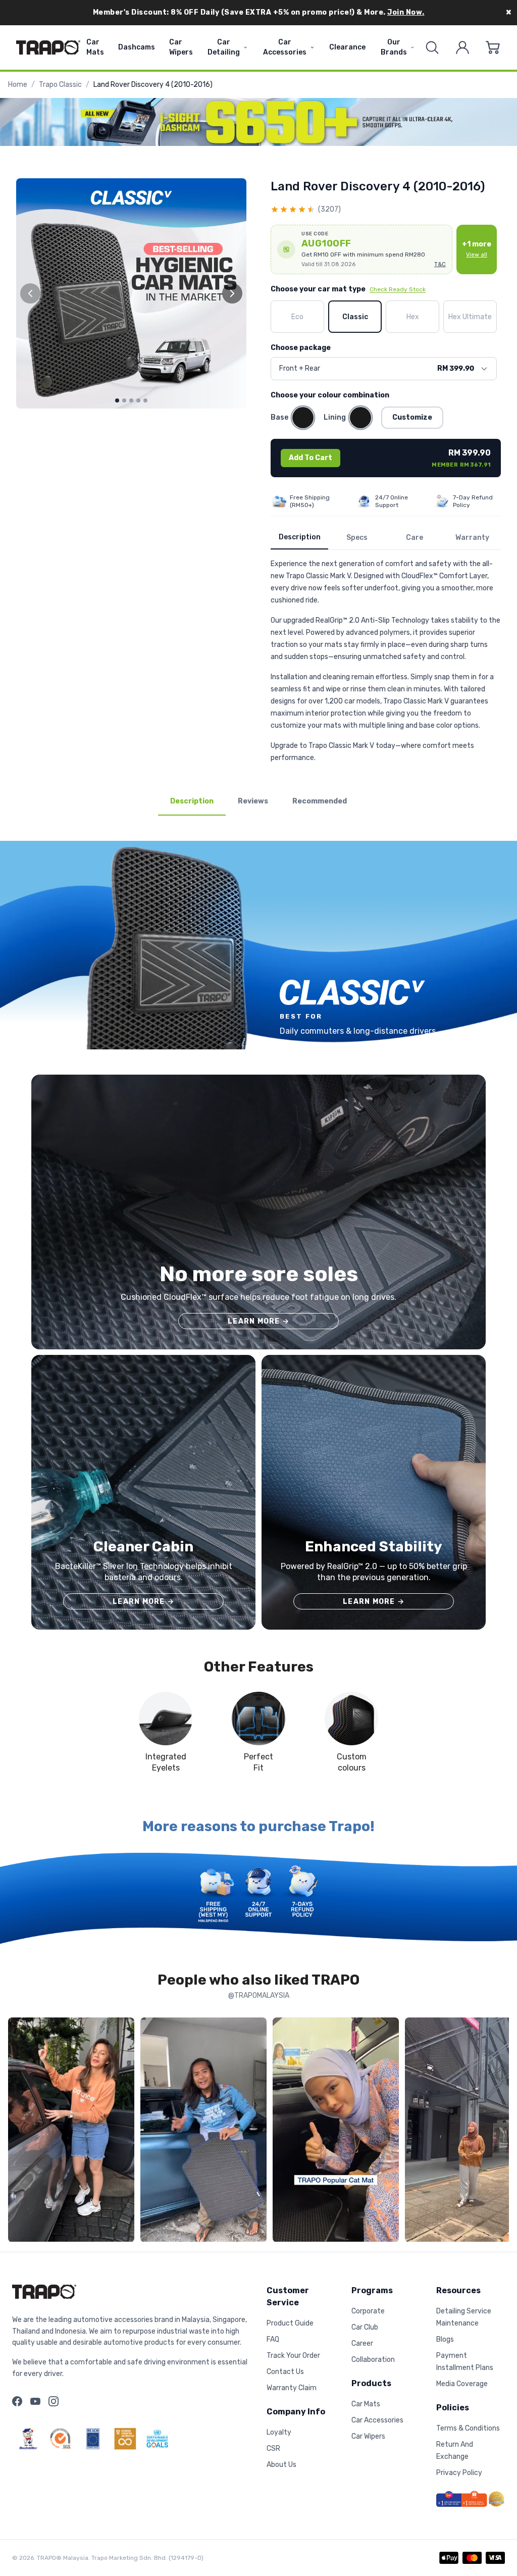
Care (415, 538)
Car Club (365, 2327)
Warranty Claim (292, 2388)
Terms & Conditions (468, 2428)
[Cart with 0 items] (493, 47)
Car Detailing (224, 47)
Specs (357, 538)
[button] (361, 249)
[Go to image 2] (124, 400)
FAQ (273, 2339)
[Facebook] (17, 2401)
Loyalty (279, 2432)
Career (362, 2343)
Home (18, 85)
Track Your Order (293, 2356)
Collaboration (373, 2360)
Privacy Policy (459, 2473)
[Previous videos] (18, 2132)
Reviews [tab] (253, 801)
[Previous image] (30, 293)
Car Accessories (285, 47)
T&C (440, 264)
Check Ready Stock (398, 289)
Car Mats (95, 47)
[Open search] (432, 47)
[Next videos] (499, 2132)
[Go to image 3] (131, 400)
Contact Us (285, 2372)
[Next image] (232, 293)
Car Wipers (181, 47)
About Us (281, 2465)
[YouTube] (35, 2401)
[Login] (462, 47)
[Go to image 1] (117, 400)
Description (300, 537)
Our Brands (394, 47)
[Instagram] (54, 2401)
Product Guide (290, 2323)
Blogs (445, 2339)
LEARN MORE (258, 1321)
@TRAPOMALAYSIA (259, 1996)
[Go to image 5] (145, 400)
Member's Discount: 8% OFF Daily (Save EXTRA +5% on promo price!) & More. (259, 12)
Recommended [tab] (320, 801)
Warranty (472, 538)
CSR (273, 2448)
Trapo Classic (60, 85)
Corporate (368, 2311)
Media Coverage (462, 2384)
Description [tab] (192, 801)
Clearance (347, 47)
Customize (412, 417)
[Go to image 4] (138, 400)
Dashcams (137, 47)
